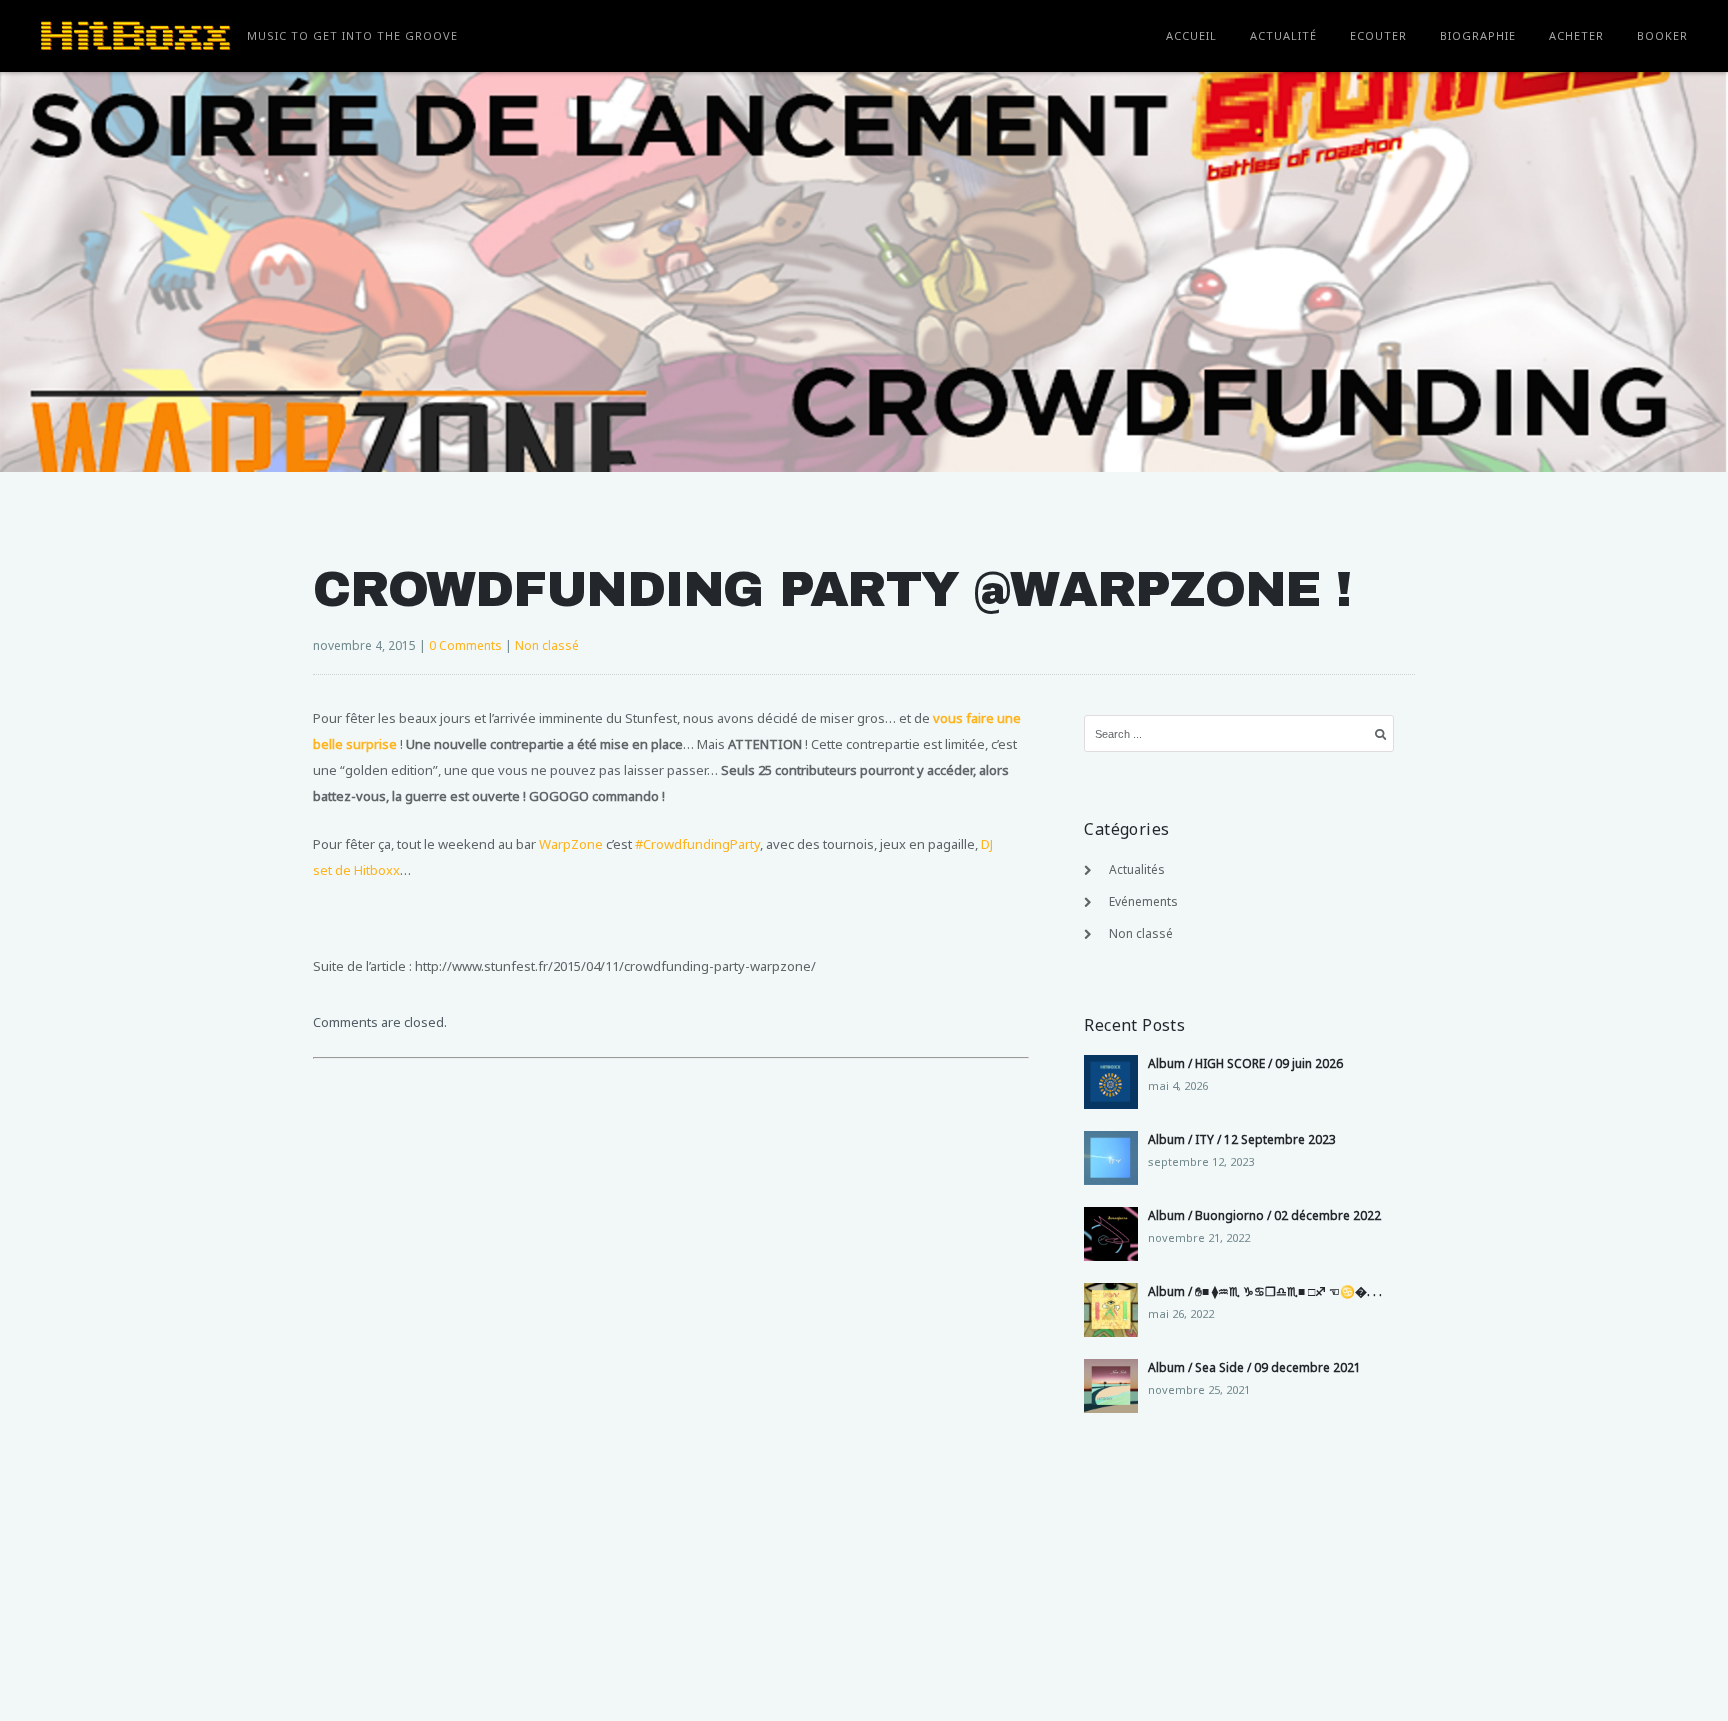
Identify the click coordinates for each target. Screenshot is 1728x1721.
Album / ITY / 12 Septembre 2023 (1242, 1139)
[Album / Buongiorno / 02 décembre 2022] (1111, 1234)
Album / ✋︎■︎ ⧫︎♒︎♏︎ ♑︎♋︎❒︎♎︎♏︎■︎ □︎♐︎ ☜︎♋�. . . (1265, 1291)
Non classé (547, 645)
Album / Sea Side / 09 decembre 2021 (1254, 1367)
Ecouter (1378, 35)
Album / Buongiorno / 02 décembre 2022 (1264, 1215)
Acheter (1576, 35)
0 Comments (465, 645)
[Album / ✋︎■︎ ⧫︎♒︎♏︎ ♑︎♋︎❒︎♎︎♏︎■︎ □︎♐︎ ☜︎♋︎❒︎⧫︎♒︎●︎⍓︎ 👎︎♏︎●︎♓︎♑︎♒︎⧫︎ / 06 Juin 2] (1111, 1310)
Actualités (1137, 869)
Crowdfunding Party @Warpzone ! (832, 589)
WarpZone (571, 844)
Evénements (1143, 901)
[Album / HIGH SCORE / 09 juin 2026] (1111, 1082)
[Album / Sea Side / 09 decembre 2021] (1111, 1386)
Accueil (1191, 35)
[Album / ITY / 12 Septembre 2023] (1111, 1158)
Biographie (1478, 35)
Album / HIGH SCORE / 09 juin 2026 (1245, 1063)
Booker (1662, 35)
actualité (1283, 35)
